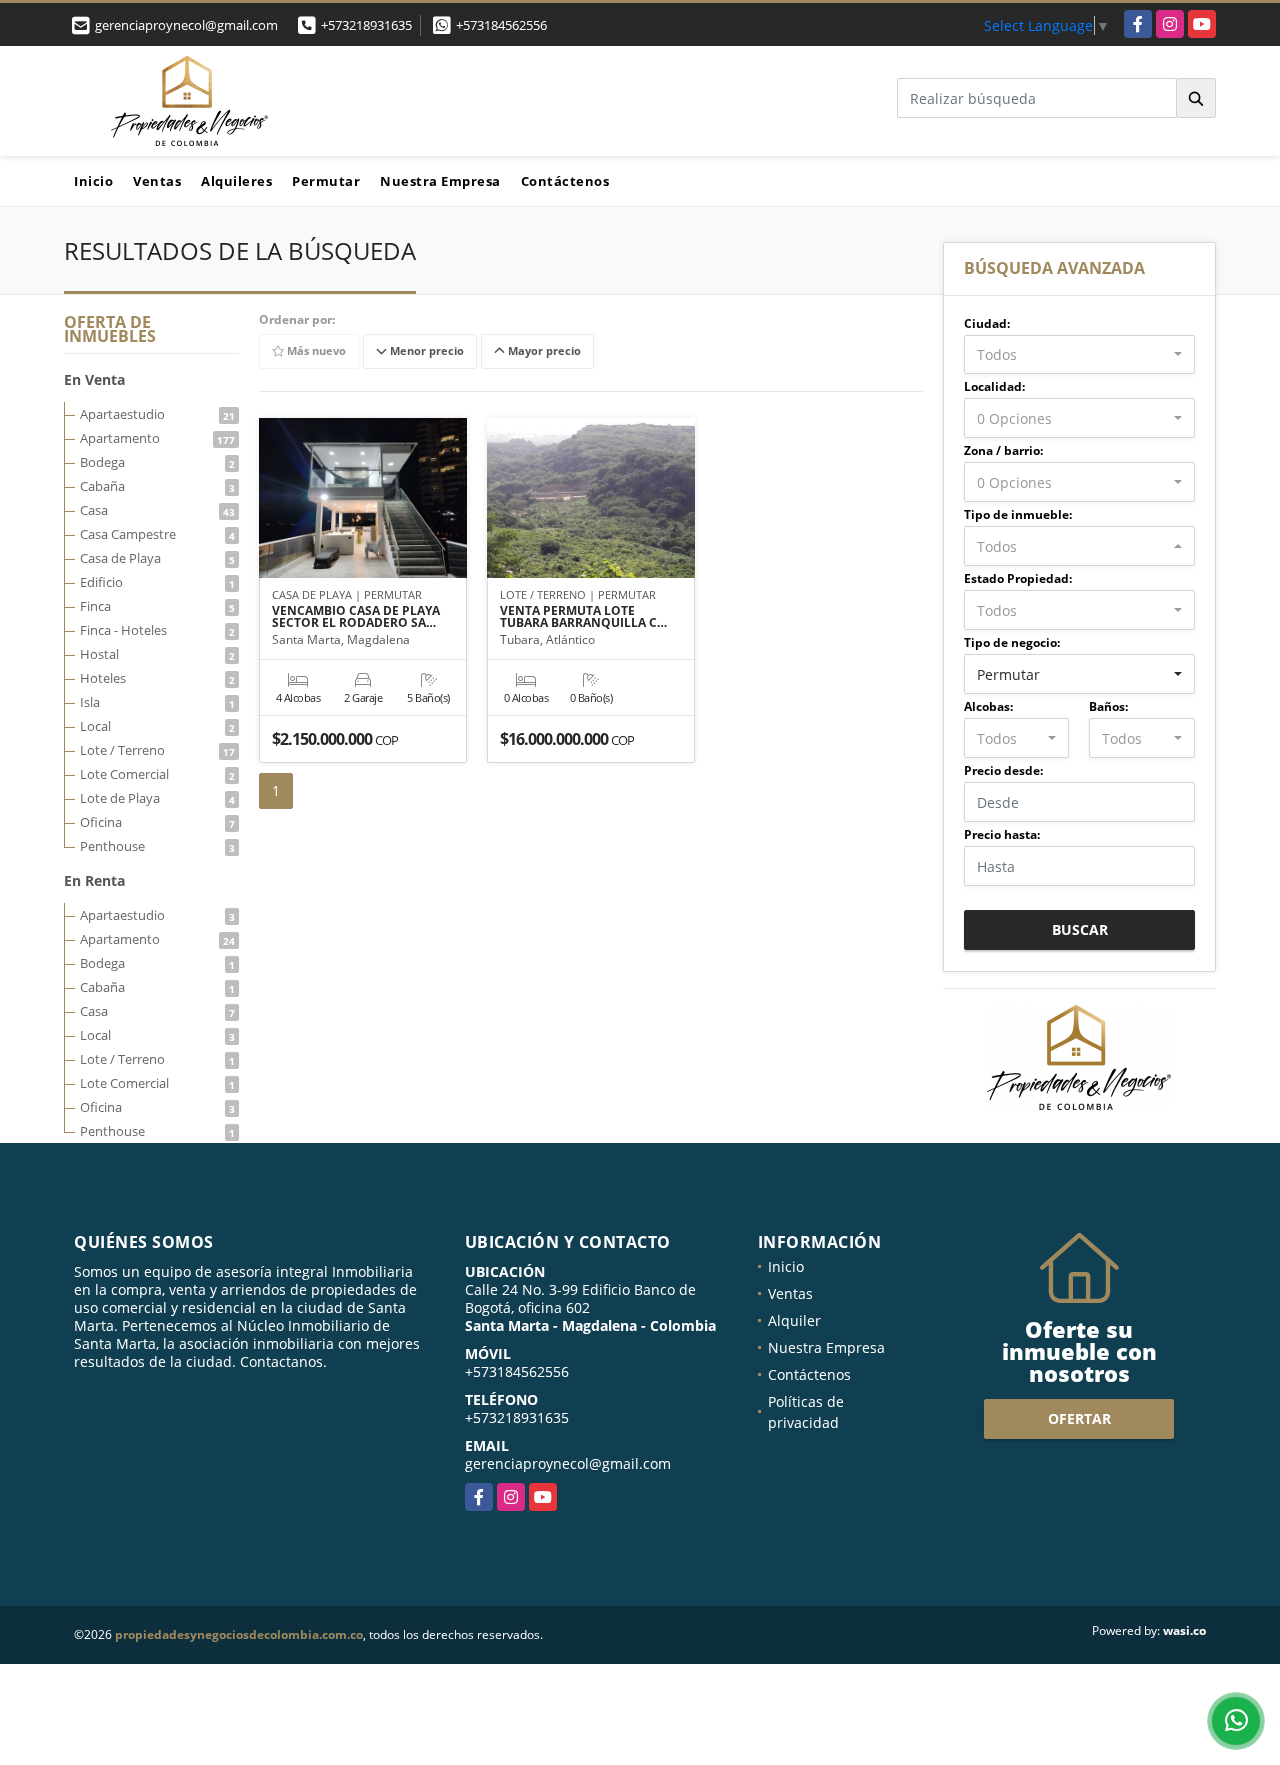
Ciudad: (987, 323)
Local (157, 726)
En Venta (94, 379)
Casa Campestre (157, 534)
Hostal (157, 654)
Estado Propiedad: (1018, 578)
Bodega (157, 462)
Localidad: (994, 386)
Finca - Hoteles (157, 630)
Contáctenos (565, 181)
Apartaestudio (157, 414)
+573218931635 (366, 25)
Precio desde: (1003, 770)
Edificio (157, 582)
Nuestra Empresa (440, 181)
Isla (157, 702)
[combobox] (1079, 355)
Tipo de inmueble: (1018, 514)
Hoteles (157, 678)
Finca (157, 606)
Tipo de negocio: (1012, 642)
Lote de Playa (157, 798)
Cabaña (157, 486)
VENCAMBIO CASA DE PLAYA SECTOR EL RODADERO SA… (356, 617)
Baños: (1108, 706)
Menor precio (425, 351)
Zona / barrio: (1003, 450)
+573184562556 (501, 25)
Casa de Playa (157, 558)
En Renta (94, 880)
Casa (157, 510)
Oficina (157, 822)
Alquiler (794, 1320)
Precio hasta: (1002, 834)
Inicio (93, 181)
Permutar (326, 181)
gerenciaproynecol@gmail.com (568, 1463)
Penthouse (157, 846)
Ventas (157, 181)
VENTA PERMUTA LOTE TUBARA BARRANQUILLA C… (583, 617)
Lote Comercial (157, 774)
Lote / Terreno (157, 750)
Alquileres (236, 181)
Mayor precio (543, 351)
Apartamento (157, 438)
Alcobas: (988, 706)
